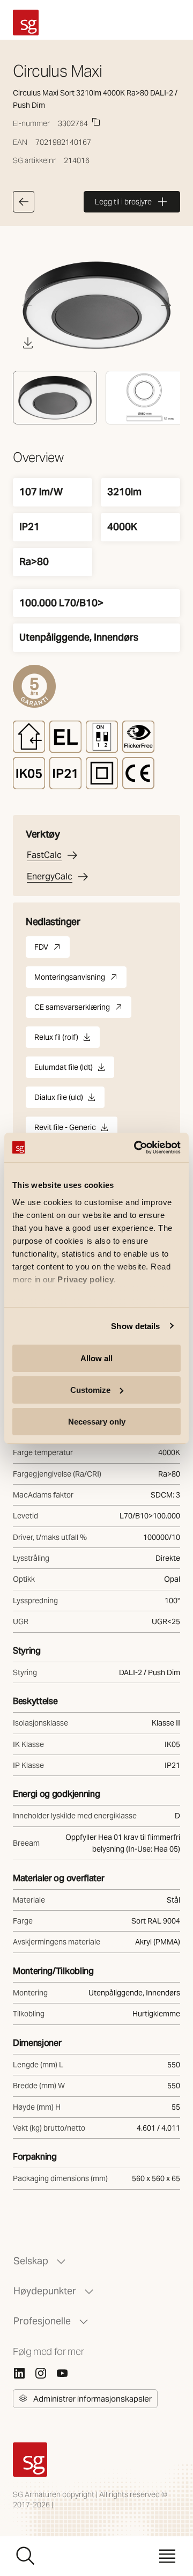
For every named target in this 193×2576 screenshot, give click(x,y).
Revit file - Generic (65, 1130)
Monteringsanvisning (80, 980)
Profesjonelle (42, 2321)
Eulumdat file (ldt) (64, 1070)
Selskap (31, 2261)
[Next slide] (166, 305)
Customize (90, 1390)
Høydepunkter (45, 2291)
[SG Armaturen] (26, 23)
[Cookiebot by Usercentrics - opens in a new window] (136, 1147)
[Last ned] (28, 343)
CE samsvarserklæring (83, 1010)
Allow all (96, 1358)
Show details (135, 1326)
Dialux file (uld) (59, 1100)
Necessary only (97, 1421)
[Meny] (167, 2556)
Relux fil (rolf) (56, 1040)
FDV (52, 950)
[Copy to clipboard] (96, 122)
